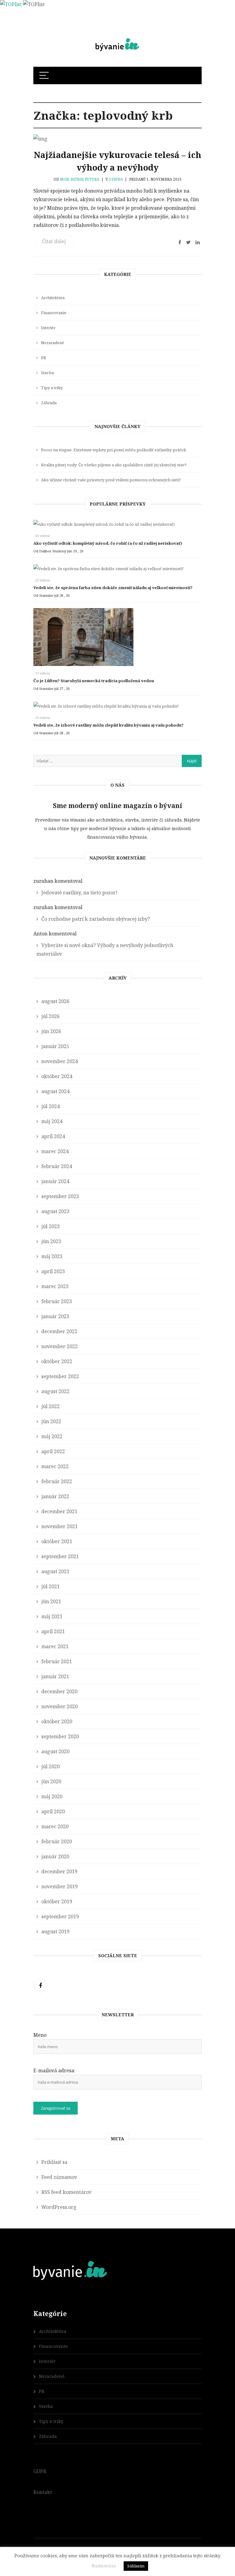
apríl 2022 (53, 1451)
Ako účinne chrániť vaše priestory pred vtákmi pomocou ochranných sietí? (111, 480)
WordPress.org (59, 2207)
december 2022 (59, 1331)
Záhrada (49, 403)
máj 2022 (52, 1436)
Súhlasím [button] (136, 2566)
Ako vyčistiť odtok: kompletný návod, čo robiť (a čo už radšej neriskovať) (108, 543)
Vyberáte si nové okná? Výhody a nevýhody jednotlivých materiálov (105, 950)
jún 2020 (51, 1781)
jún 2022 (51, 1421)
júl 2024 (50, 1106)
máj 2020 (52, 1796)
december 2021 (59, 1511)
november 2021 (60, 1526)
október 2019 (57, 1901)
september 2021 (60, 1556)
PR (43, 358)
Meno (40, 2035)
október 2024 (57, 1076)
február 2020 (57, 1841)
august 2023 (55, 1211)
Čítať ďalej (54, 241)
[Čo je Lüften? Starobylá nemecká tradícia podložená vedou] (115, 639)
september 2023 (60, 1196)
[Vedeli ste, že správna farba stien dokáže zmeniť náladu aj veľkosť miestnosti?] (117, 570)
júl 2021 (50, 1586)
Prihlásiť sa (54, 2162)
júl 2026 (50, 1016)
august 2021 (55, 1571)
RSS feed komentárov (66, 2192)
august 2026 (55, 1001)
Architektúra (53, 298)
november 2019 (60, 1886)
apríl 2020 (53, 1811)
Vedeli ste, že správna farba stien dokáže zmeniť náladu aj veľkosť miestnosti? (113, 588)
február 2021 (57, 1661)
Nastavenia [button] (104, 2566)
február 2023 (57, 1301)
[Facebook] (40, 1986)
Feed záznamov (59, 2177)
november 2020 (60, 1706)
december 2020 (59, 1691)
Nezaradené (52, 343)
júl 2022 (50, 1406)
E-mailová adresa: (54, 2070)
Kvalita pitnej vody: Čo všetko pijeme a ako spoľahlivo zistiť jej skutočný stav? (114, 465)
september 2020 (60, 1736)
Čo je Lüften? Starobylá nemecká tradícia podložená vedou (94, 681)
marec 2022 (55, 1466)
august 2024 (55, 1091)
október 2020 (57, 1721)
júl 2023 (50, 1226)
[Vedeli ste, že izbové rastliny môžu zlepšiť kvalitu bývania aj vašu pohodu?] (117, 708)
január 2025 (55, 1046)
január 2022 (55, 1496)
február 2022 (57, 1481)
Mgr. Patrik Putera (80, 179)
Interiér (48, 328)
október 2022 (57, 1361)
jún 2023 (51, 1241)
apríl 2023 (53, 1271)
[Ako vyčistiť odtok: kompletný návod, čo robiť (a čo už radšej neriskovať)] (115, 526)
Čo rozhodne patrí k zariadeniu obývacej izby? (96, 919)
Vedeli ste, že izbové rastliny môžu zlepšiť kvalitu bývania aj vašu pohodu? (108, 725)
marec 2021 (55, 1646)
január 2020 (55, 1856)
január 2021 (55, 1676)
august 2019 (55, 1931)
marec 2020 (55, 1826)
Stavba (116, 179)
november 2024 (60, 1061)
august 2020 (55, 1751)
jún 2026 (51, 1031)
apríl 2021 (53, 1631)
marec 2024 (55, 1151)
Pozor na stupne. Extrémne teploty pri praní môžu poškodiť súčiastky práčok (114, 450)
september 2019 (60, 1916)
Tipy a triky (52, 388)
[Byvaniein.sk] (117, 39)
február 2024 (57, 1166)
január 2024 (55, 1181)
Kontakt (43, 2492)
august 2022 (55, 1391)
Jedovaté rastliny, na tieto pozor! (79, 893)
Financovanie (54, 313)
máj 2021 (52, 1616)
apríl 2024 (53, 1136)
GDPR (40, 2471)
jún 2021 (51, 1601)
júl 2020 (50, 1766)
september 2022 (60, 1376)
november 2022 (60, 1346)
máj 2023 (52, 1256)
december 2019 (59, 1871)
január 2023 (55, 1316)
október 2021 (57, 1541)
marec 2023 (55, 1286)
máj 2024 (52, 1121)
